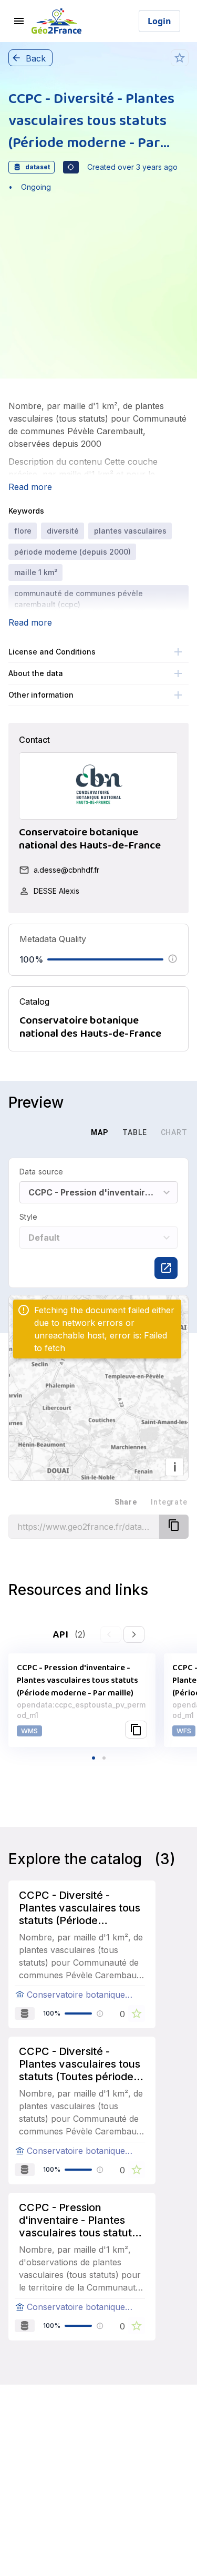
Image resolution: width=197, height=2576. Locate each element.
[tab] (63, 1132)
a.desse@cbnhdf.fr (66, 870)
